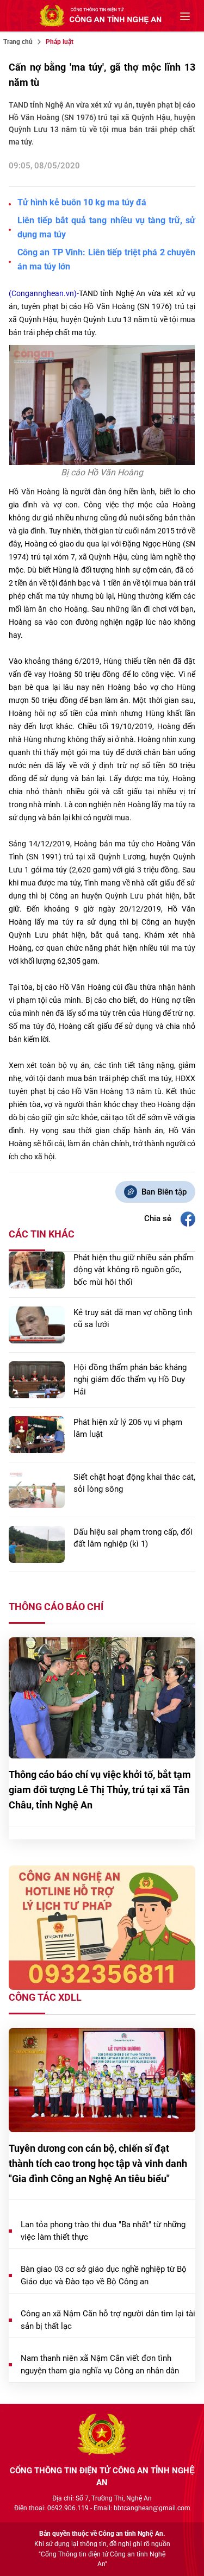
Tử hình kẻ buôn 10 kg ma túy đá (82, 202)
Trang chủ (18, 42)
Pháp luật (60, 42)
